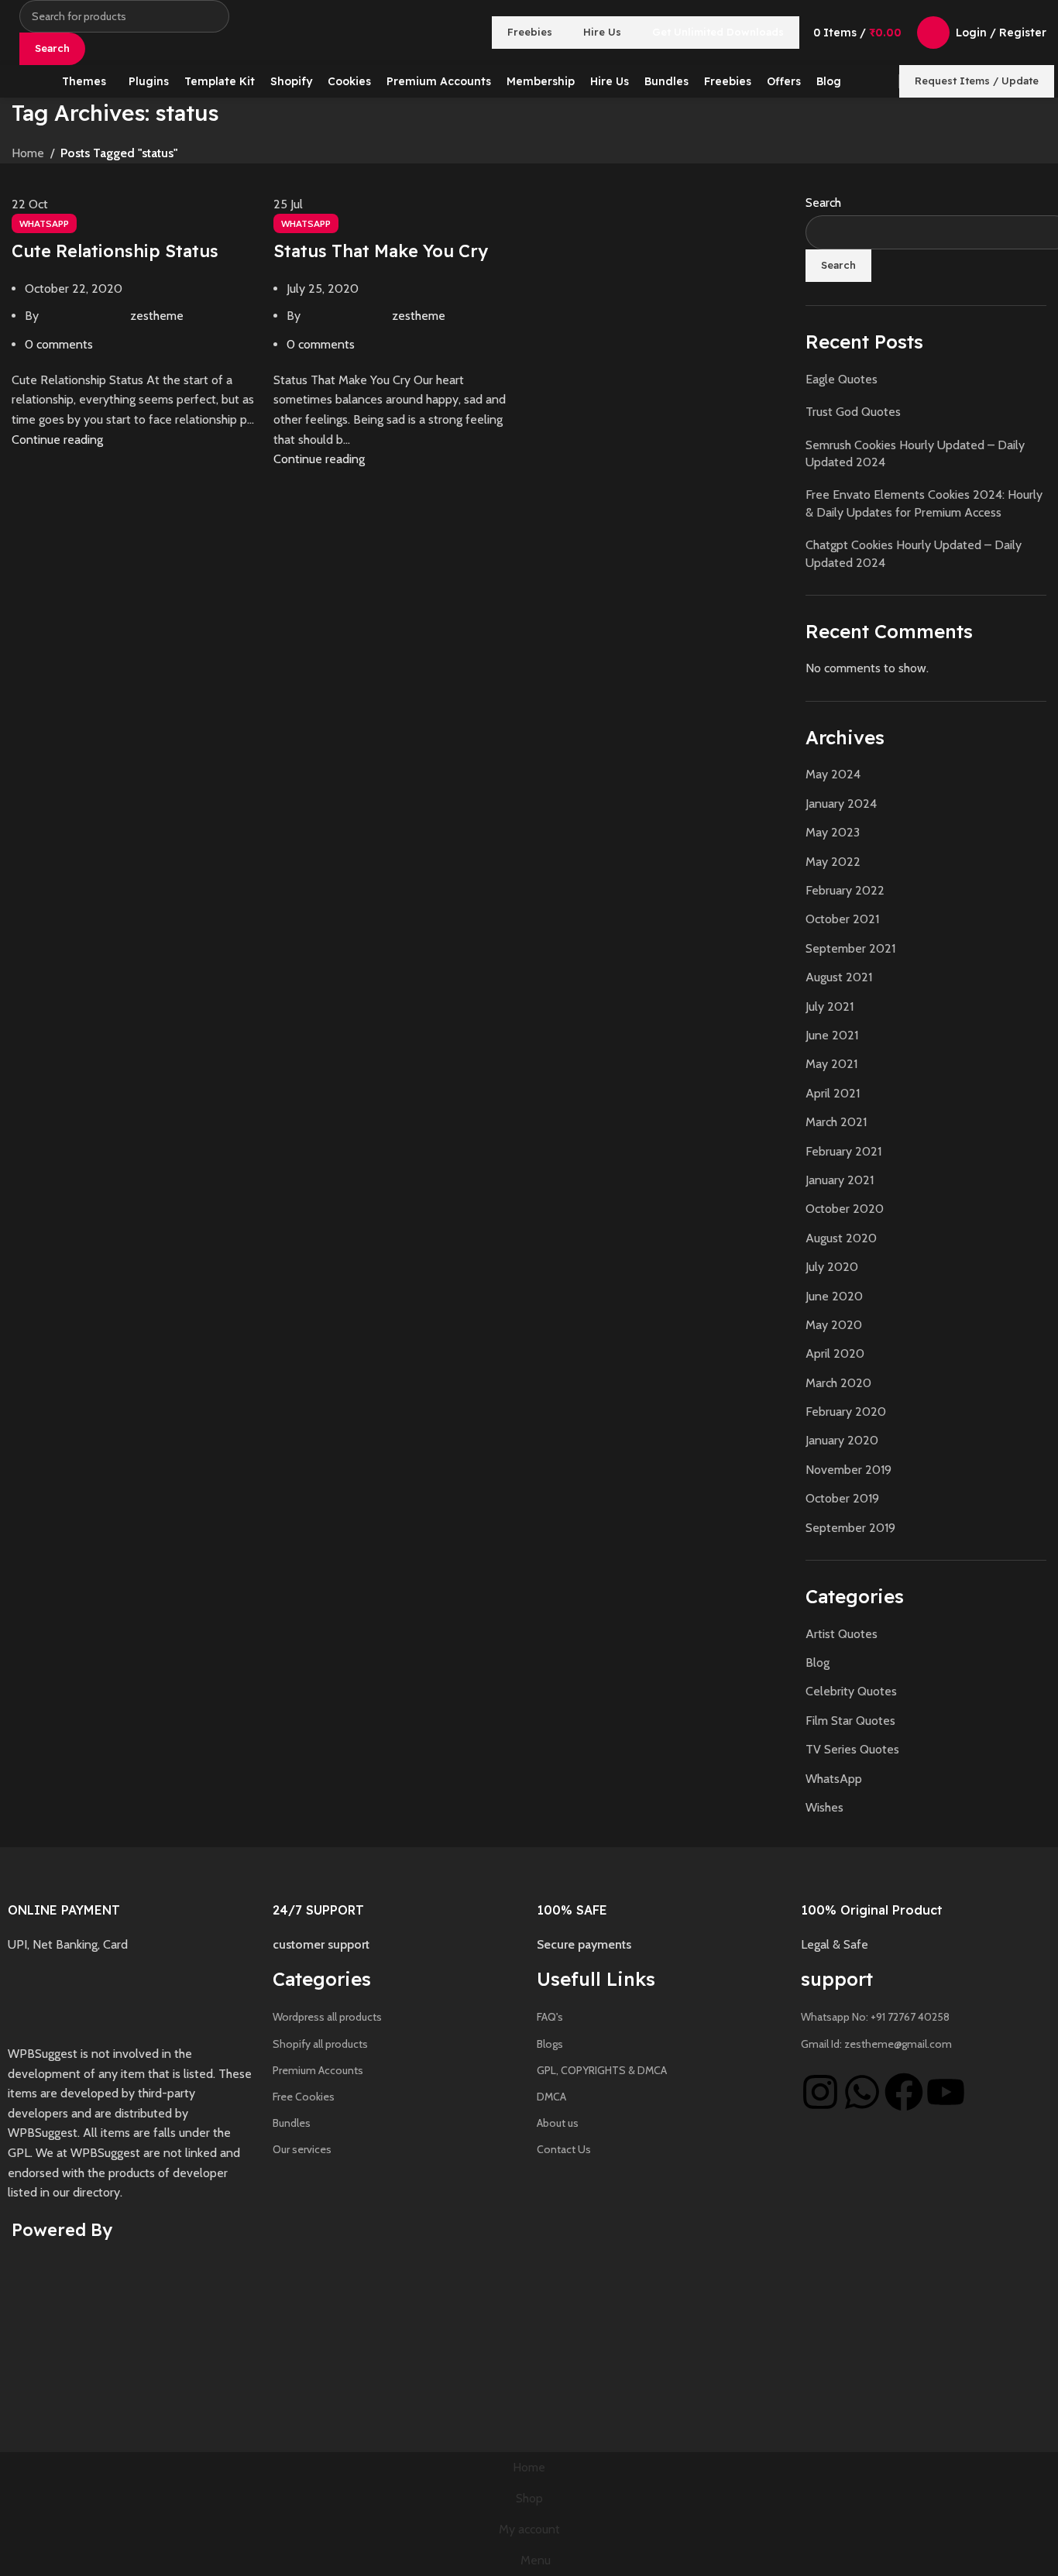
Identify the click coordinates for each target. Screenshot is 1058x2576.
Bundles (292, 2123)
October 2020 (845, 1209)
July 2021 (830, 1006)
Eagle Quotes (842, 379)
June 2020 (834, 1296)
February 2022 (845, 890)
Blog (818, 1662)
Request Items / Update (977, 81)
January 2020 (842, 1440)
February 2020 (846, 1412)
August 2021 (839, 977)
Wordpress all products (327, 2017)
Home (28, 153)
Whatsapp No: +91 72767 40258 (875, 2017)
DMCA (551, 2097)
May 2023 (833, 832)
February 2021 (843, 1151)
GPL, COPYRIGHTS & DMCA (602, 2070)
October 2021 (842, 919)
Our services (302, 2149)
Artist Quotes (842, 1634)
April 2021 (833, 1093)
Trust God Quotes (853, 412)
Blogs (550, 2044)
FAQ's (550, 2017)
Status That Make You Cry (381, 251)
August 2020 (841, 1238)
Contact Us (564, 2149)
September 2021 (850, 948)
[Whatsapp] (862, 2092)
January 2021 (840, 1180)
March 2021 (836, 1122)
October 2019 (842, 1498)
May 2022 (833, 862)
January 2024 (841, 804)
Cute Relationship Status (115, 251)
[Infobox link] (132, 1905)
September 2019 (850, 1528)
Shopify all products (320, 2044)
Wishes (824, 1807)
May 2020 (834, 1325)
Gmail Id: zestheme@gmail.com (876, 2044)
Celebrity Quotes (851, 1691)
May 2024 (833, 774)
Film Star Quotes (850, 1721)
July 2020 (832, 1267)
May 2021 (831, 1064)
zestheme (157, 316)
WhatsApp (44, 223)
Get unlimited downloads (718, 32)
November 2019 (848, 1470)
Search (823, 203)
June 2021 (832, 1035)
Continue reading (57, 440)
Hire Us (602, 32)
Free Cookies (304, 2097)
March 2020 (838, 1383)
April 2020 (835, 1353)
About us (558, 2123)
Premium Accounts (318, 2070)
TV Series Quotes (852, 1749)
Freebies (530, 32)
